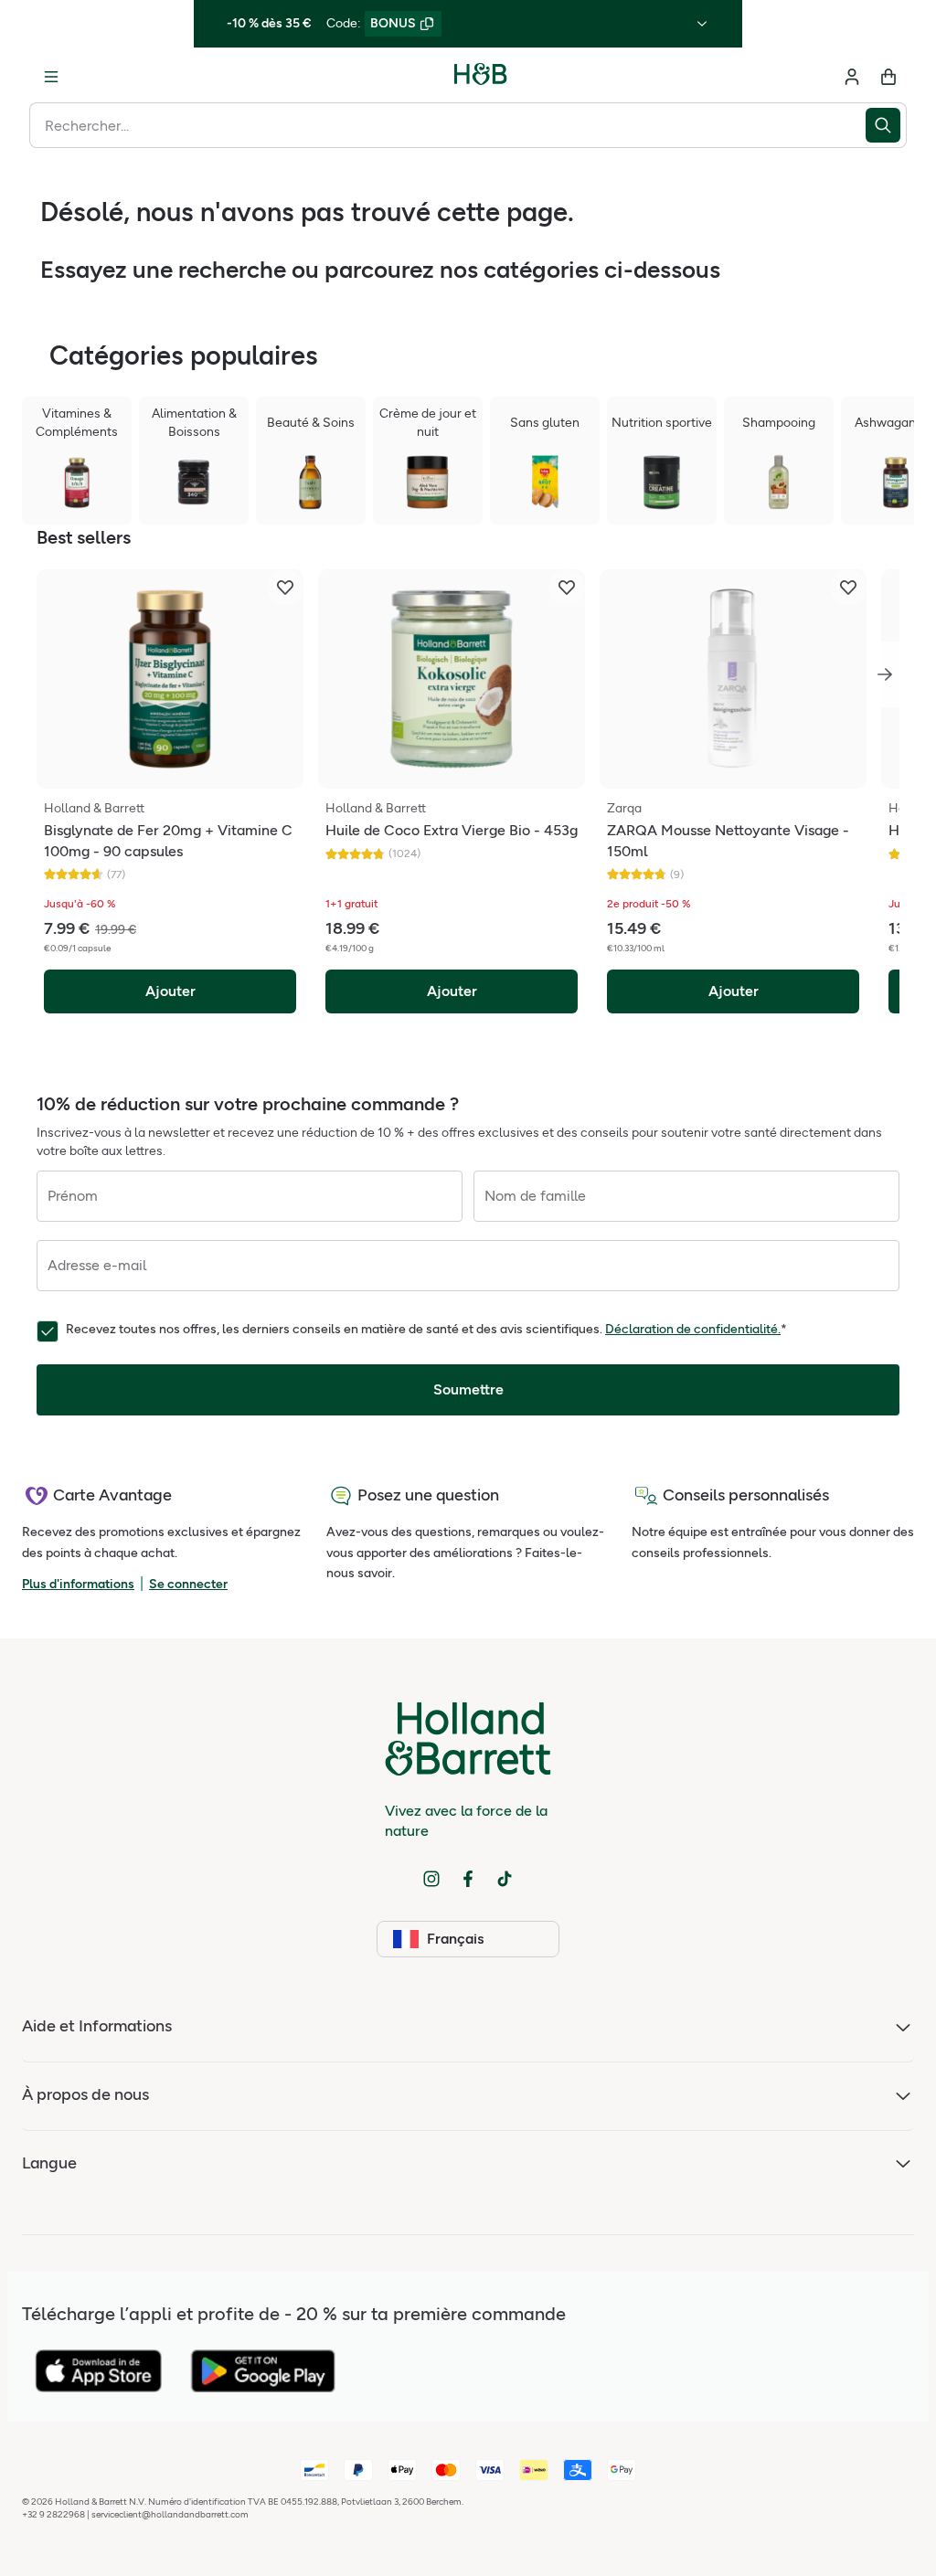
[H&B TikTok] (505, 1879)
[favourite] (285, 588)
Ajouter (170, 991)
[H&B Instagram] (431, 1879)
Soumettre (468, 1389)
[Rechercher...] (886, 125)
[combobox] (447, 125)
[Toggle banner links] (702, 24)
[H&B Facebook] (468, 1879)
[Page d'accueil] (481, 77)
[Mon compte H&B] (852, 77)
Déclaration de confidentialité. (693, 1329)
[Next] (885, 674)
